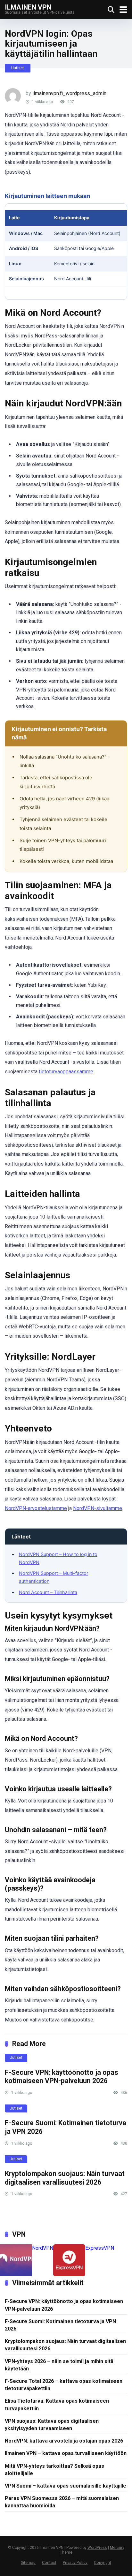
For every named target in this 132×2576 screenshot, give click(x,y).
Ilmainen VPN (28, 7)
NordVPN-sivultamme (98, 1508)
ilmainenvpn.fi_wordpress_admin (69, 93)
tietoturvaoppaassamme (66, 1072)
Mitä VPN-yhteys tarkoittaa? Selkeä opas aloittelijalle (54, 2470)
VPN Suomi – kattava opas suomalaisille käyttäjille (66, 2486)
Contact (49, 2562)
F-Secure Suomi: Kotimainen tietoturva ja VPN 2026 (60, 2325)
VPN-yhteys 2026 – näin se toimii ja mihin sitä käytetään (59, 2365)
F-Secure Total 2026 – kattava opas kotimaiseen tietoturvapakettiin (64, 2385)
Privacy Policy (75, 2562)
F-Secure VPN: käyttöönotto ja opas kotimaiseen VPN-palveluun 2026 (62, 2077)
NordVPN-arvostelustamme (36, 1508)
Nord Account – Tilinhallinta (48, 1592)
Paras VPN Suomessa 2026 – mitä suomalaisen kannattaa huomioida (62, 2502)
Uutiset (18, 68)
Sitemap (28, 2562)
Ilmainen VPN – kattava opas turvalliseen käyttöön (66, 2453)
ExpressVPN (100, 2248)
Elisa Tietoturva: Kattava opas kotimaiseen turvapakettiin (57, 2405)
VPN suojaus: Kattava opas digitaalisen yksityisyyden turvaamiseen (52, 2425)
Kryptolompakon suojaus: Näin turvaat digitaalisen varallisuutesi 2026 (65, 2178)
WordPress (97, 2548)
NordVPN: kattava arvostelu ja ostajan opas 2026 (64, 2441)
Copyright (103, 2562)
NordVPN (43, 2248)
